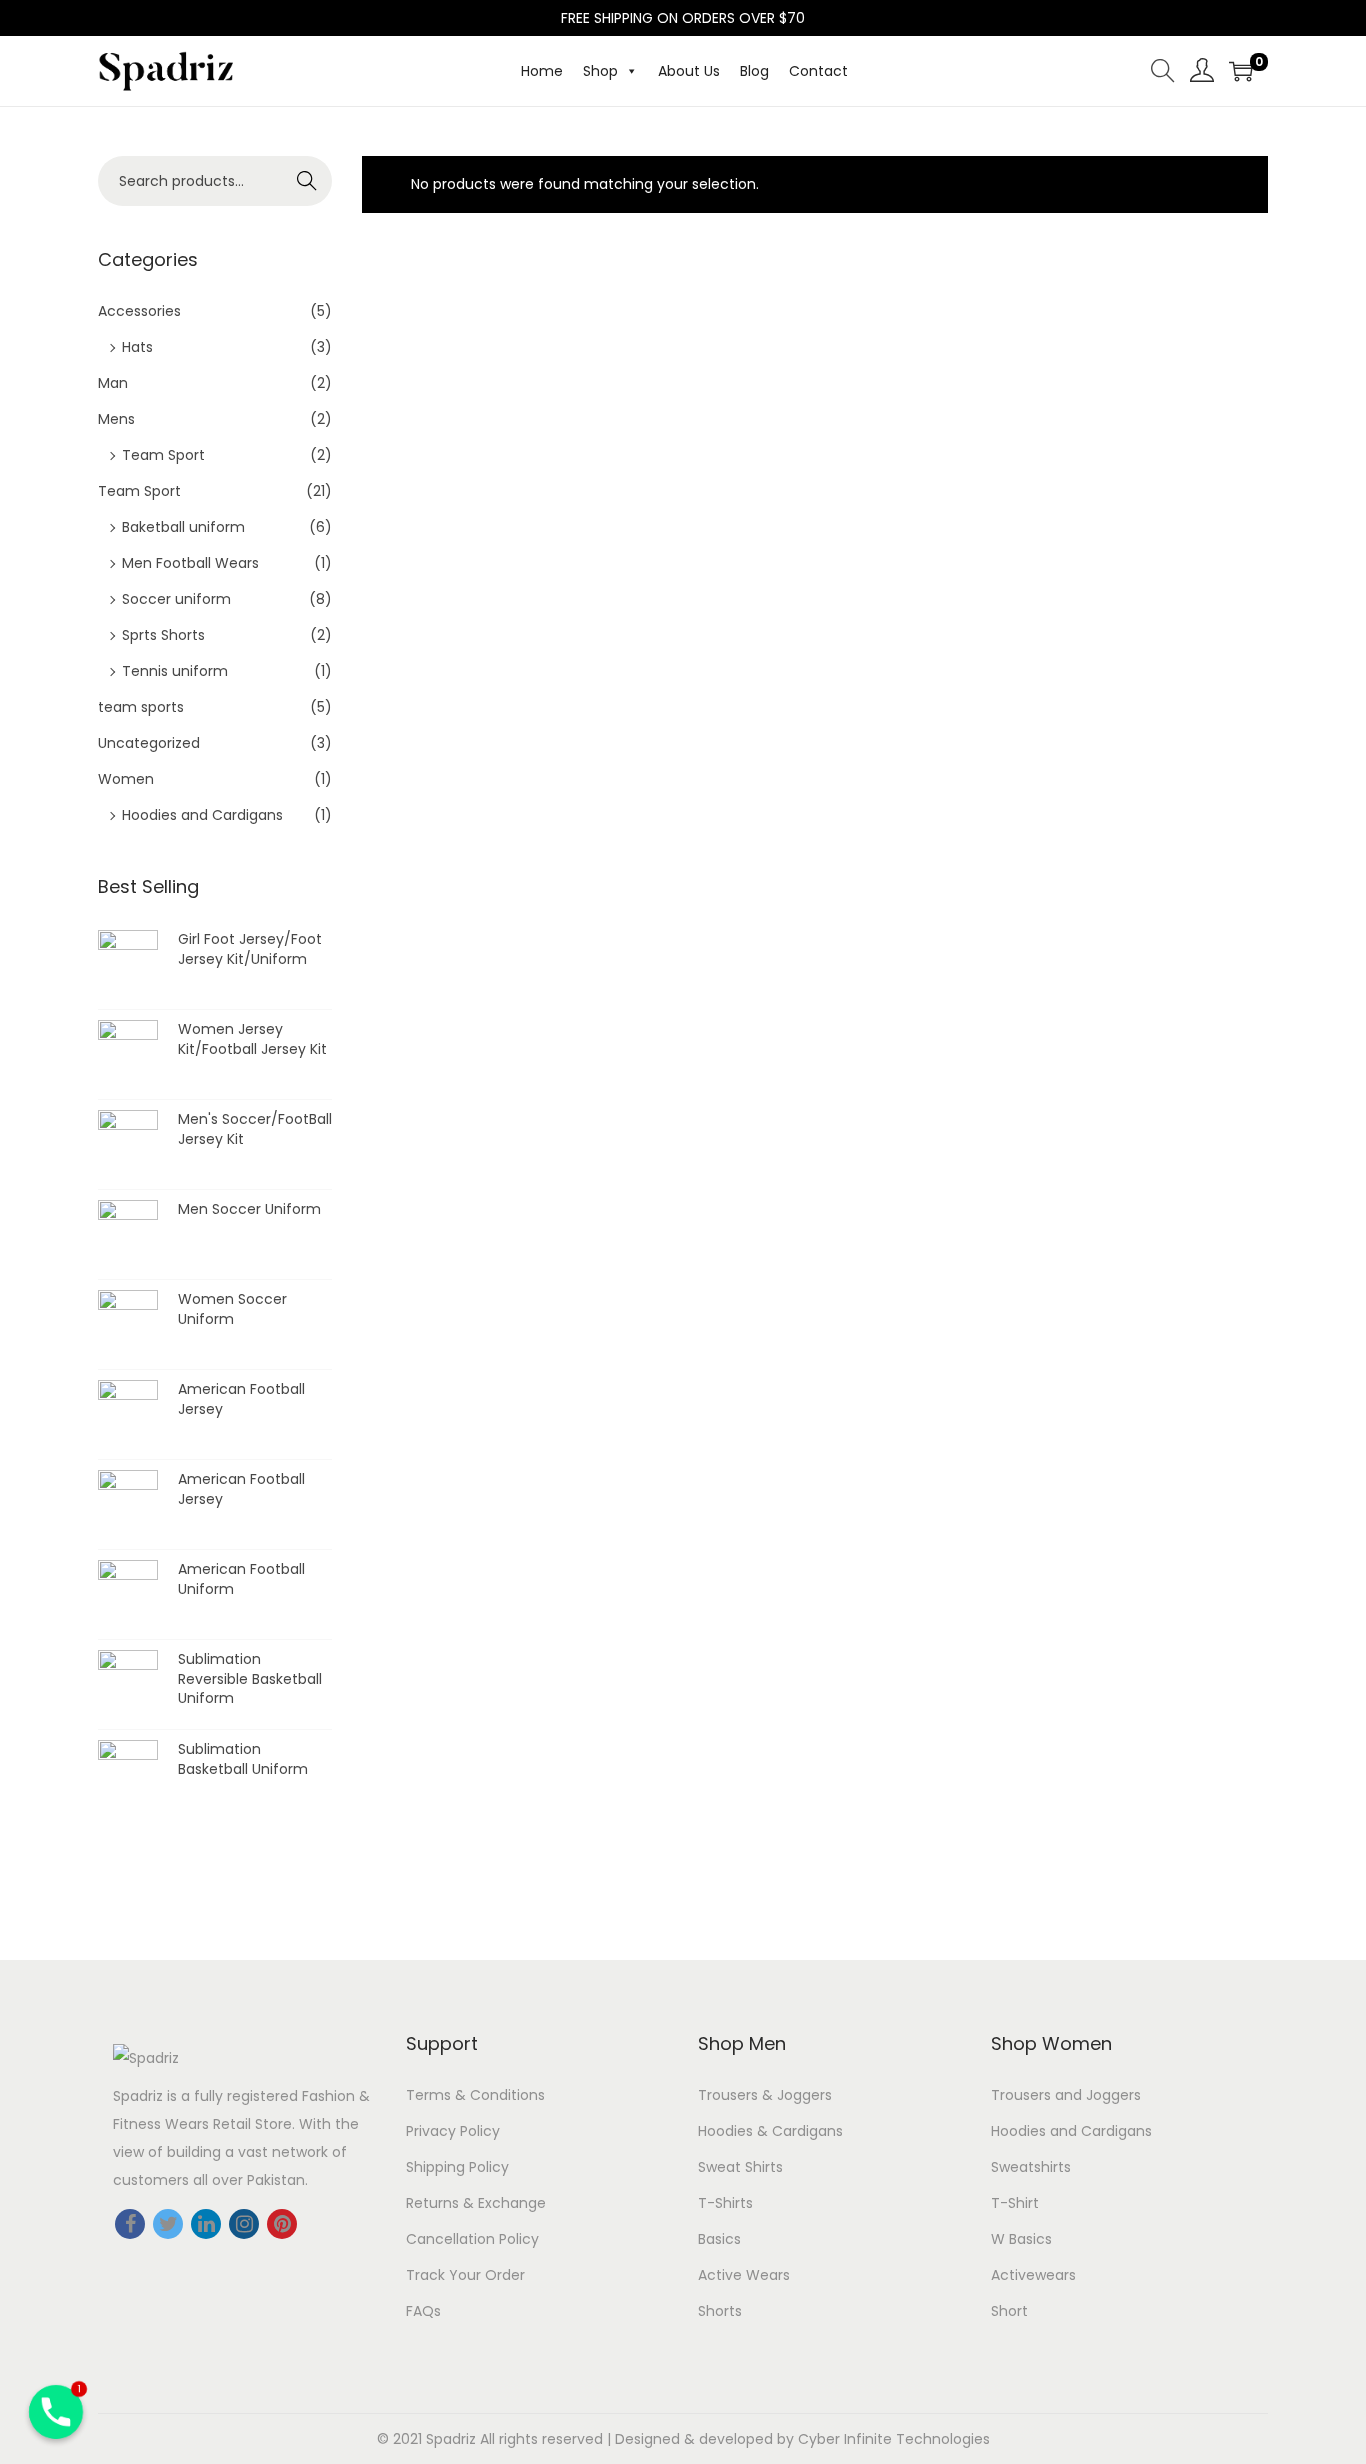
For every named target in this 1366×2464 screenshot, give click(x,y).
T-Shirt (1015, 2203)
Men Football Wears (190, 563)
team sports (141, 707)
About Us (689, 71)
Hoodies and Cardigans (202, 815)
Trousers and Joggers (1066, 2095)
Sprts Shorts (163, 635)
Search (307, 181)
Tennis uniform (175, 671)
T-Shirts (725, 2203)
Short (1009, 2311)
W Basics (1021, 2239)
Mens (116, 419)
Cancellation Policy (472, 2239)
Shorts (720, 2311)
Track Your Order (465, 2275)
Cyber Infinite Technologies (894, 2439)
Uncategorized (149, 743)
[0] (1241, 71)
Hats (137, 347)
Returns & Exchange (476, 2203)
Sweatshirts (1031, 2167)
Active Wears (744, 2275)
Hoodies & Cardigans (770, 2131)
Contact (818, 71)
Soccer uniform (176, 599)
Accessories (139, 311)
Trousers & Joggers (765, 2095)
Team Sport (163, 455)
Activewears (1033, 2275)
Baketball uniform (183, 527)
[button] (628, 71)
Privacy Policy (453, 2131)
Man (113, 383)
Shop (600, 71)
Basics (719, 2239)
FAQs (423, 2311)
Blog (754, 71)
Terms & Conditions (475, 2095)
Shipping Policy (457, 2167)
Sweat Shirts (740, 2167)
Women (126, 779)
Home (542, 71)
